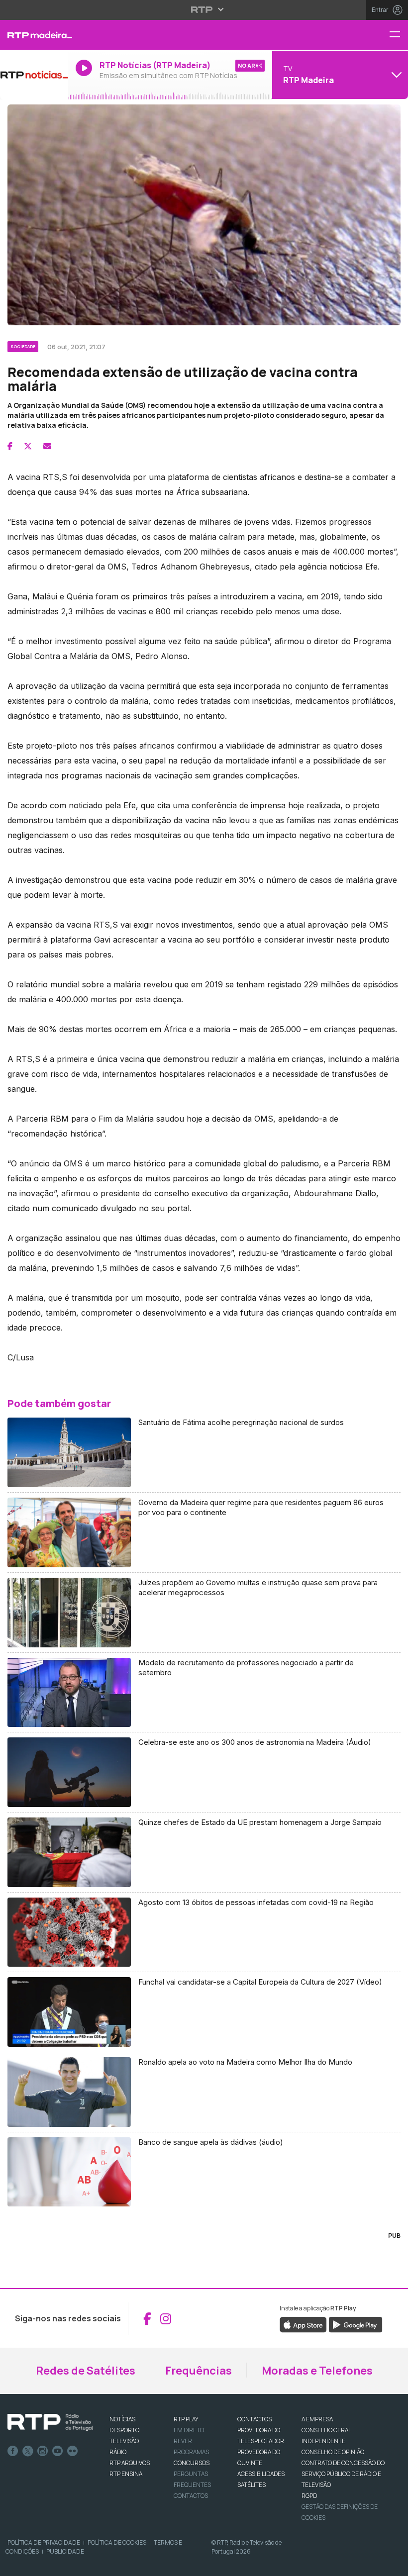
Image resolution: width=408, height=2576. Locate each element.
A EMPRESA (317, 2419)
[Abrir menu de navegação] (399, 35)
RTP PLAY (186, 2419)
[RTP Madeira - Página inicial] (34, 35)
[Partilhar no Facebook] (10, 446)
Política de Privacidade (44, 2542)
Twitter (28, 2451)
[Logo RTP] (50, 2422)
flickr (73, 2451)
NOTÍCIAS (122, 2419)
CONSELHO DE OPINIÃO (333, 2452)
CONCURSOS (192, 2463)
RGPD (309, 2496)
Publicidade (65, 2551)
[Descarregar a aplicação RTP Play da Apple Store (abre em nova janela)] (303, 2324)
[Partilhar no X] (28, 446)
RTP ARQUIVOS (130, 2463)
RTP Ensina (126, 2474)
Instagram (43, 2451)
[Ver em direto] (34, 75)
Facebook (13, 2451)
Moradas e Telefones (317, 2371)
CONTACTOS (255, 2419)
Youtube (58, 2451)
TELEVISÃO (124, 2441)
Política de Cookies (117, 2542)
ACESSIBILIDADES (261, 2474)
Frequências (199, 2371)
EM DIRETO (189, 2430)
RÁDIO (118, 2452)
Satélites (252, 2485)
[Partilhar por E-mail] (47, 446)
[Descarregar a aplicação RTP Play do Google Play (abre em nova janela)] (356, 2324)
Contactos (191, 2496)
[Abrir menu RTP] (204, 9)
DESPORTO (124, 2430)
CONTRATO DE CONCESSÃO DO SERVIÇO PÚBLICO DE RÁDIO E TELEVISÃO (343, 2474)
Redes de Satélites (86, 2371)
